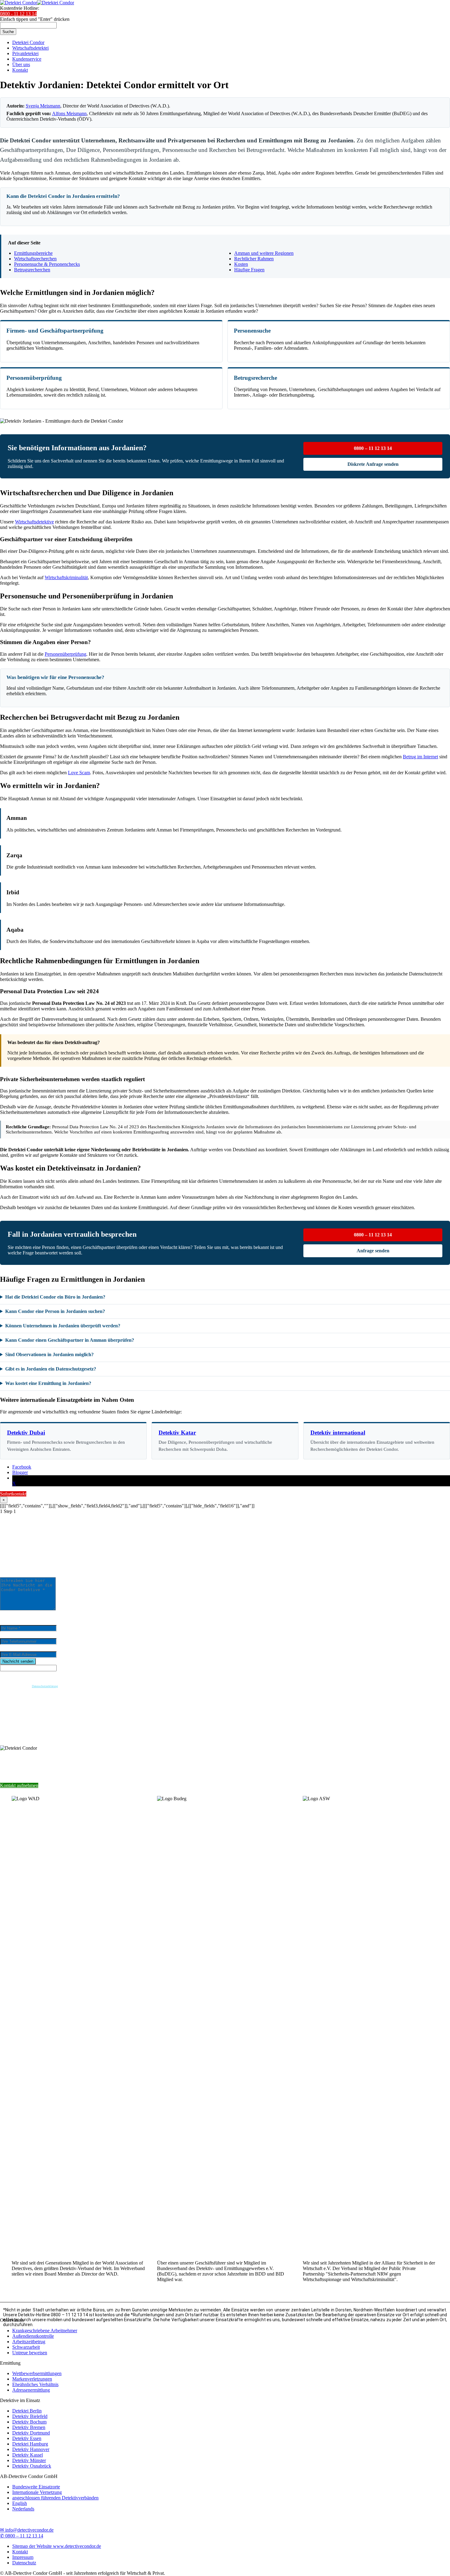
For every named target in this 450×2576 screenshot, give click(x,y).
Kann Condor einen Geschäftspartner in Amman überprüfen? (70, 1340)
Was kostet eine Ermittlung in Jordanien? (48, 1383)
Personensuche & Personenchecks (47, 264)
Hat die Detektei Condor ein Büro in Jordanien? (55, 1297)
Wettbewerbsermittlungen (37, 2373)
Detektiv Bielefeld (30, 2416)
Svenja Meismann (43, 106)
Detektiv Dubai (26, 1433)
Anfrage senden (373, 1251)
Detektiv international (338, 1433)
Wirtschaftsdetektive (34, 522)
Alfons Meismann (69, 113)
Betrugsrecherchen (32, 270)
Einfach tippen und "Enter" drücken (35, 19)
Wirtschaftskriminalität (66, 577)
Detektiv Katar (177, 1433)
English (20, 2503)
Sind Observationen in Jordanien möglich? (49, 1354)
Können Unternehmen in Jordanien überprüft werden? (63, 1326)
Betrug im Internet (420, 757)
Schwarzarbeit (26, 2347)
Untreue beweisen (30, 2353)
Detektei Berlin (27, 2411)
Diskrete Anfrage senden (373, 464)
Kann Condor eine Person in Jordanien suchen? (55, 1311)
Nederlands (23, 2509)
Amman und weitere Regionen (264, 253)
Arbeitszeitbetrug (29, 2342)
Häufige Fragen (249, 270)
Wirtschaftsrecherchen (35, 259)
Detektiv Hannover (31, 2449)
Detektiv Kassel (28, 2455)
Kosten (241, 264)
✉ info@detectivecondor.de (27, 2530)
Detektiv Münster (29, 2460)
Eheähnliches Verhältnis (35, 2384)
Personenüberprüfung (66, 654)
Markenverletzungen (32, 2379)
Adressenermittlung (31, 2390)
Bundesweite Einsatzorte (36, 2487)
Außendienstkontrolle (33, 2336)
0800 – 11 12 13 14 (373, 448)
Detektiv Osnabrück (32, 2466)
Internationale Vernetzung (37, 2492)
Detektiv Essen (27, 2438)
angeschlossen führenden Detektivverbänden (55, 2498)
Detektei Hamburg (30, 2444)
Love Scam (79, 773)
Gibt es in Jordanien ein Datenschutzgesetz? (51, 1369)
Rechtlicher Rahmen (254, 259)
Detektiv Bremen (29, 2427)
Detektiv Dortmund (31, 2433)
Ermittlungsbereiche (33, 253)
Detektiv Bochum (29, 2422)
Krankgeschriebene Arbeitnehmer (45, 2331)
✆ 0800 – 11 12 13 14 (22, 2536)
